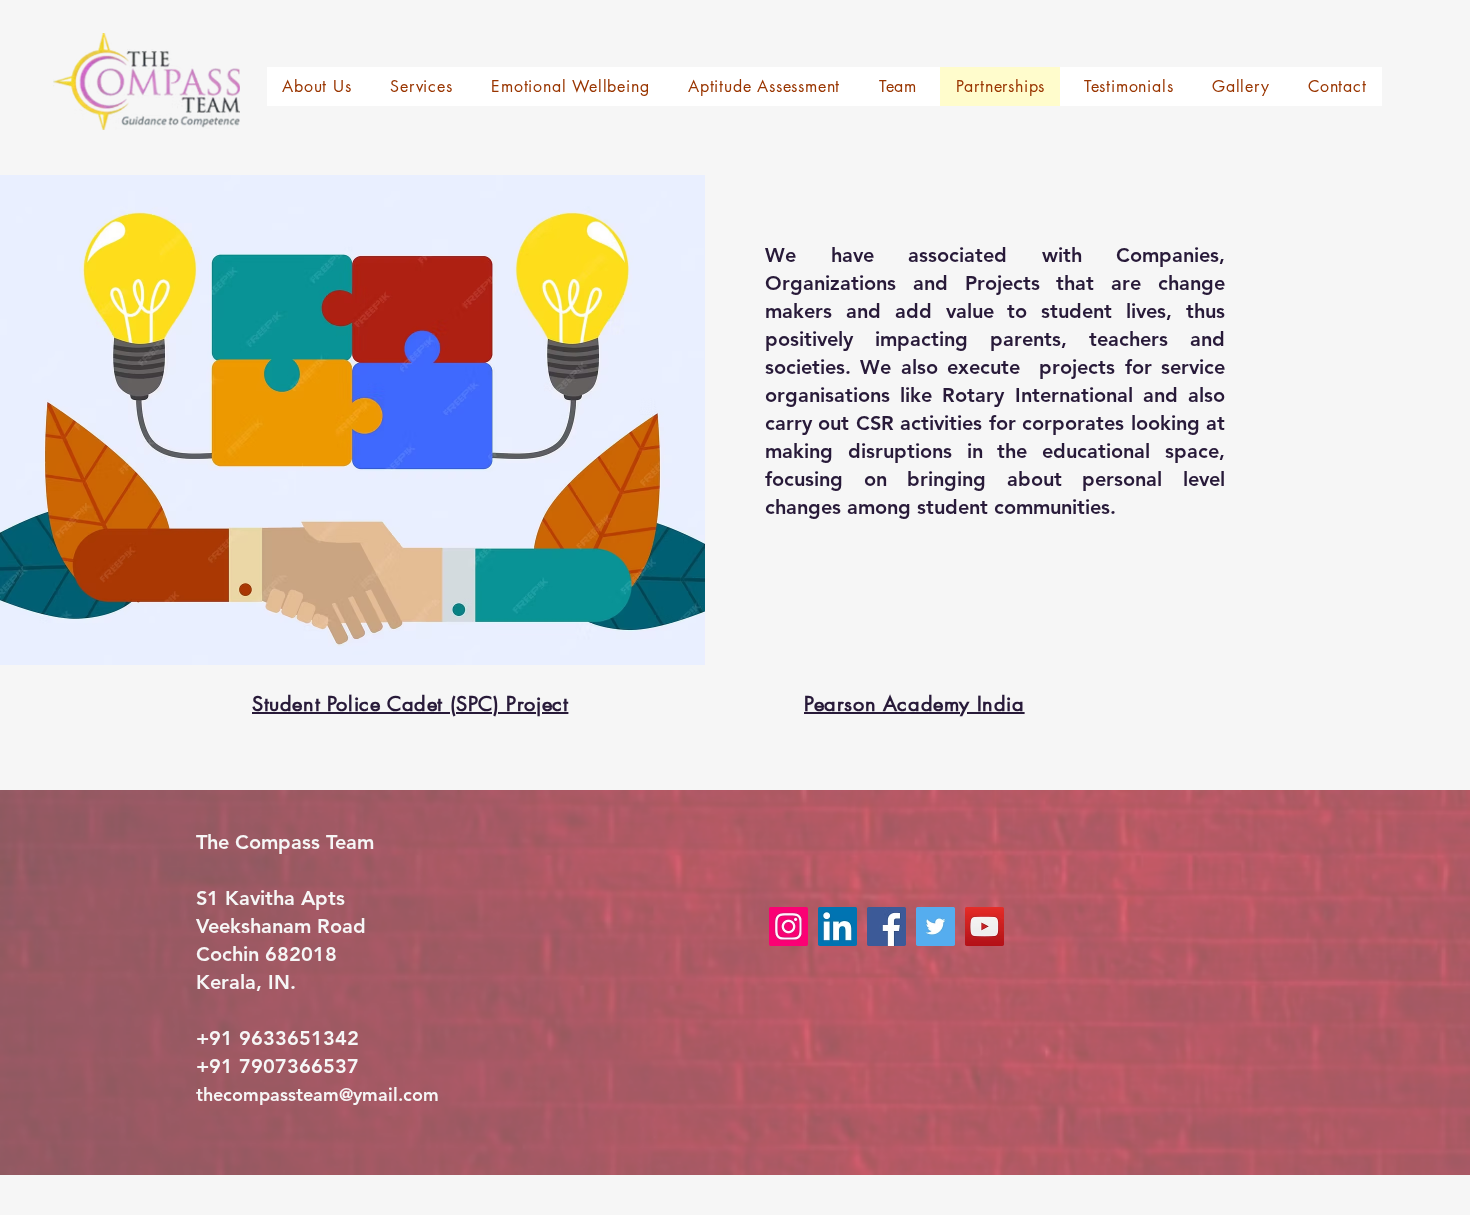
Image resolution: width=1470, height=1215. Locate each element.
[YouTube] (984, 926)
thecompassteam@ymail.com (317, 1094)
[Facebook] (886, 926)
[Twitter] (935, 926)
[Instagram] (788, 926)
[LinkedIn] (837, 926)
